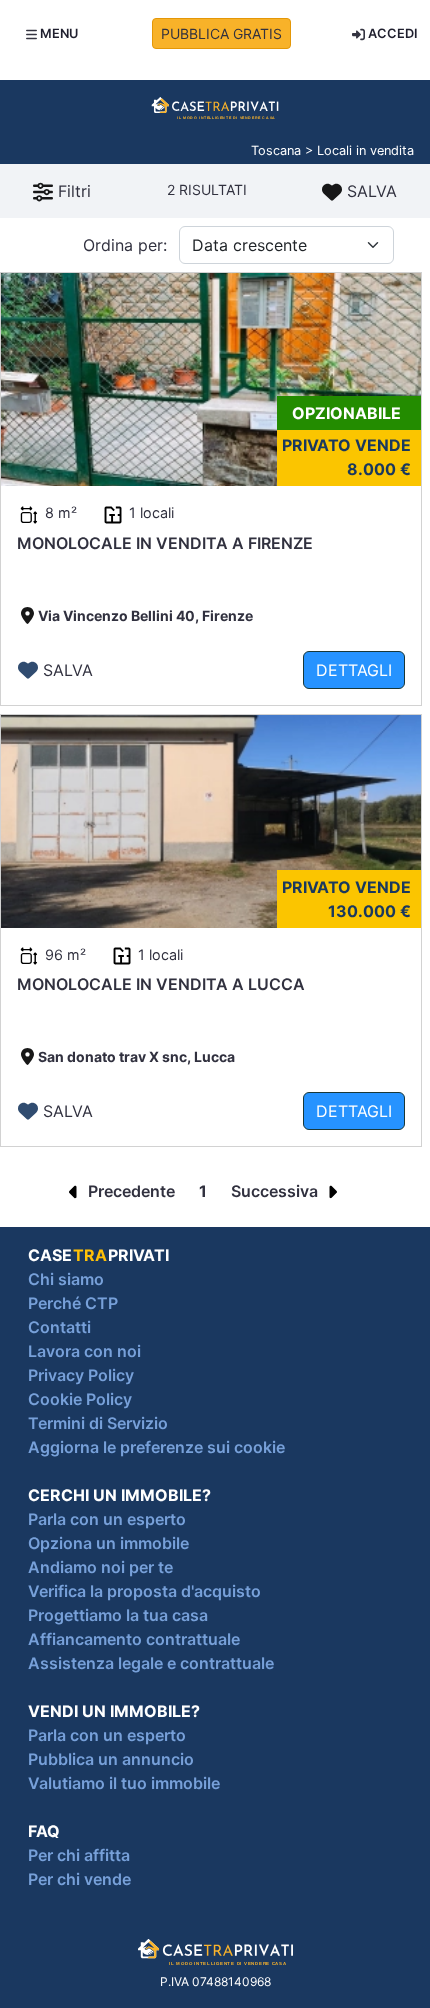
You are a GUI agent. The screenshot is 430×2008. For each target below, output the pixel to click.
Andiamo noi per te (100, 1567)
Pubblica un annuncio (111, 1759)
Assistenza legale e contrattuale (151, 1663)
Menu (57, 33)
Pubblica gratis (221, 33)
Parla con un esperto (107, 1519)
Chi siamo (66, 1279)
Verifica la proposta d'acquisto (144, 1591)
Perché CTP (73, 1303)
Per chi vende (79, 1879)
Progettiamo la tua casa (118, 1615)
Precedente (129, 1191)
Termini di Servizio (98, 1423)
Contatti (59, 1327)
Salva (369, 191)
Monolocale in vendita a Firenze (165, 543)
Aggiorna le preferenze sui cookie (156, 1447)
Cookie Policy (80, 1399)
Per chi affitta (79, 1855)
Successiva (276, 1191)
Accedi (391, 33)
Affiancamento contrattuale (134, 1639)
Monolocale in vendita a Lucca (161, 984)
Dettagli (354, 670)
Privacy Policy (81, 1375)
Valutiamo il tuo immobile (124, 1783)
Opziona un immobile (108, 1543)
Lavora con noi (84, 1351)
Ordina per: (125, 245)
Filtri (72, 191)
